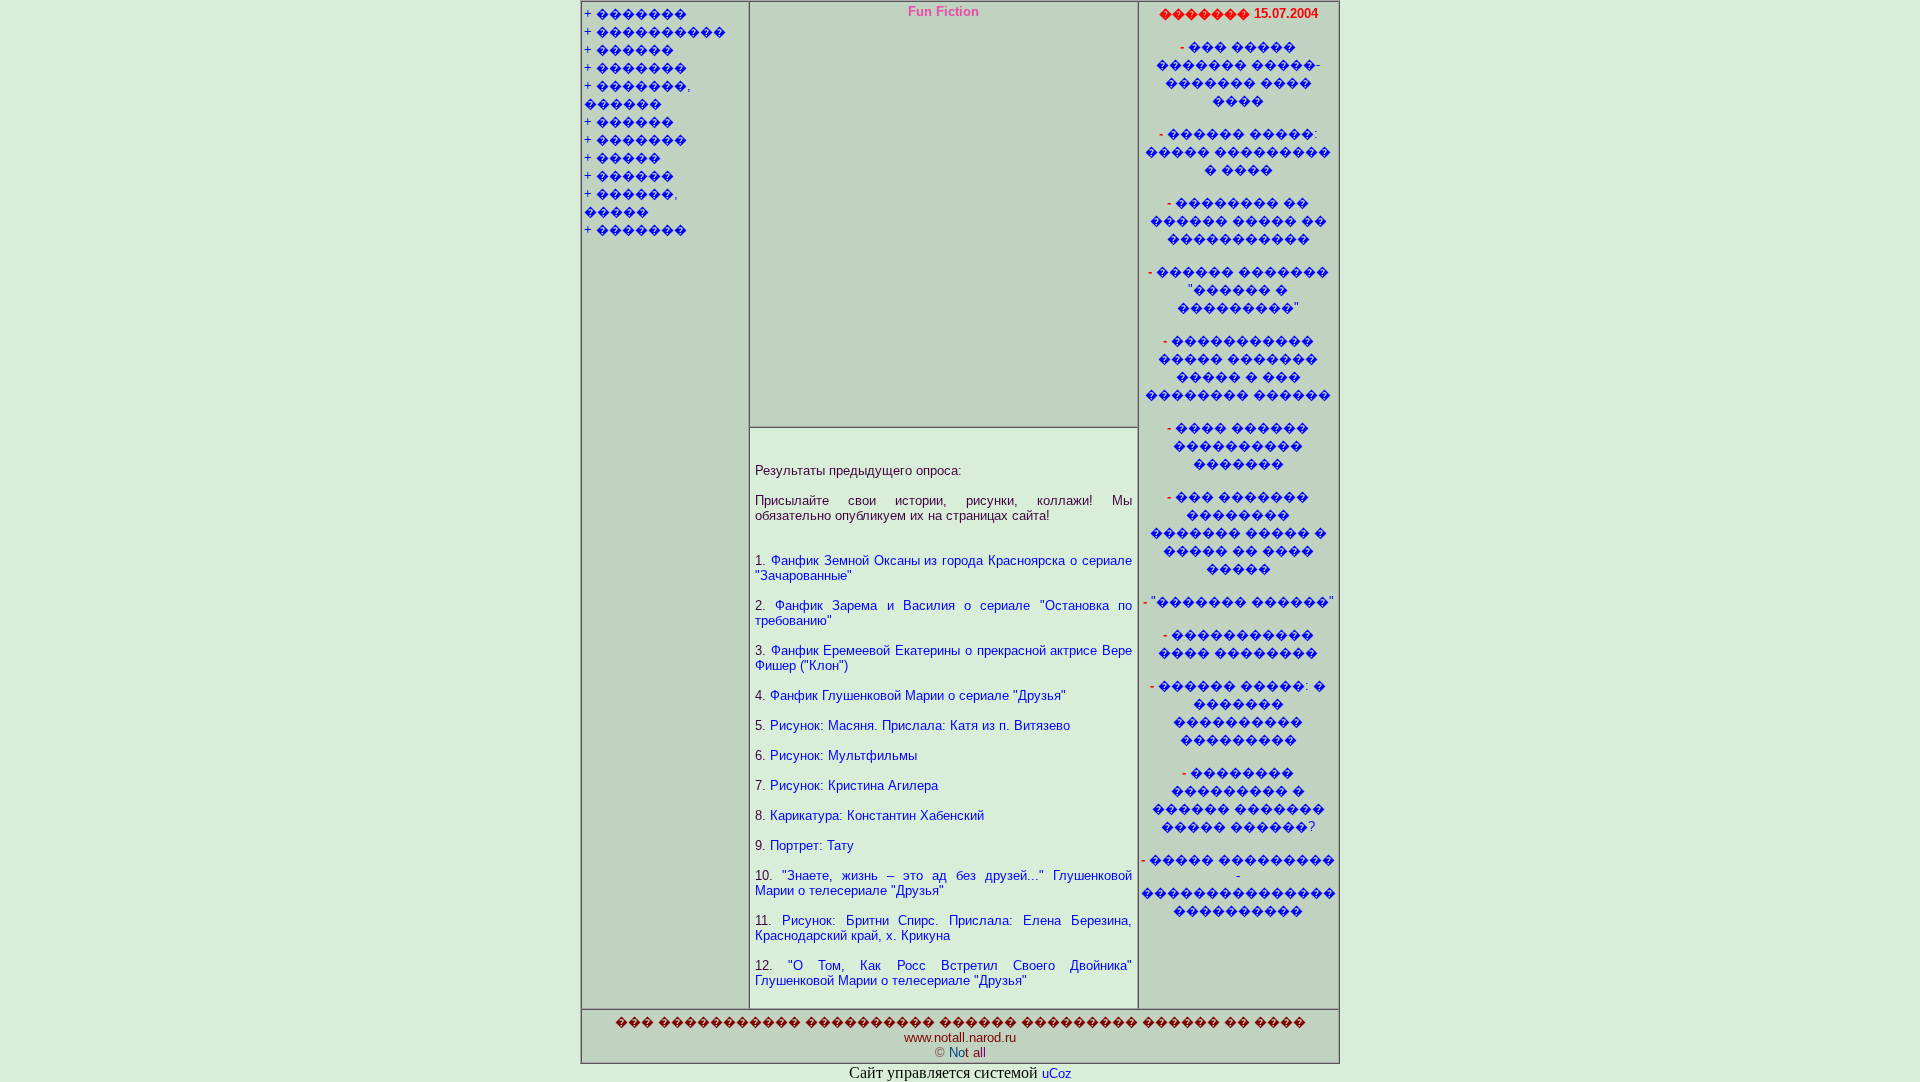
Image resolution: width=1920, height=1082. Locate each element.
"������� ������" (1242, 601)
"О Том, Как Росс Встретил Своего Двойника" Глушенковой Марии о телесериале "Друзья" (943, 973)
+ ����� (622, 157)
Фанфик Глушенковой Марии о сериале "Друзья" (918, 695)
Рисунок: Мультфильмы (843, 755)
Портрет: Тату (812, 845)
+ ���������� (655, 31)
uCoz (1057, 1073)
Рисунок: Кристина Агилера (854, 785)
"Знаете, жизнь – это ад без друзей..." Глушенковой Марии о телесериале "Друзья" (943, 883)
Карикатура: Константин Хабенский (877, 815)
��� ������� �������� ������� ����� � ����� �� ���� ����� (1238, 532)
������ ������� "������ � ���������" (1242, 289)
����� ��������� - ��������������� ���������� (1238, 885)
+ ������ (629, 49)
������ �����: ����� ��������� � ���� (1238, 151)
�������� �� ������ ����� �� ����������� (1238, 220)
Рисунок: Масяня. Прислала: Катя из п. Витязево (920, 725)
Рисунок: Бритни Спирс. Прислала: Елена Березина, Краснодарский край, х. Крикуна (943, 928)
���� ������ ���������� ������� (1241, 445)
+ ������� (635, 13)
